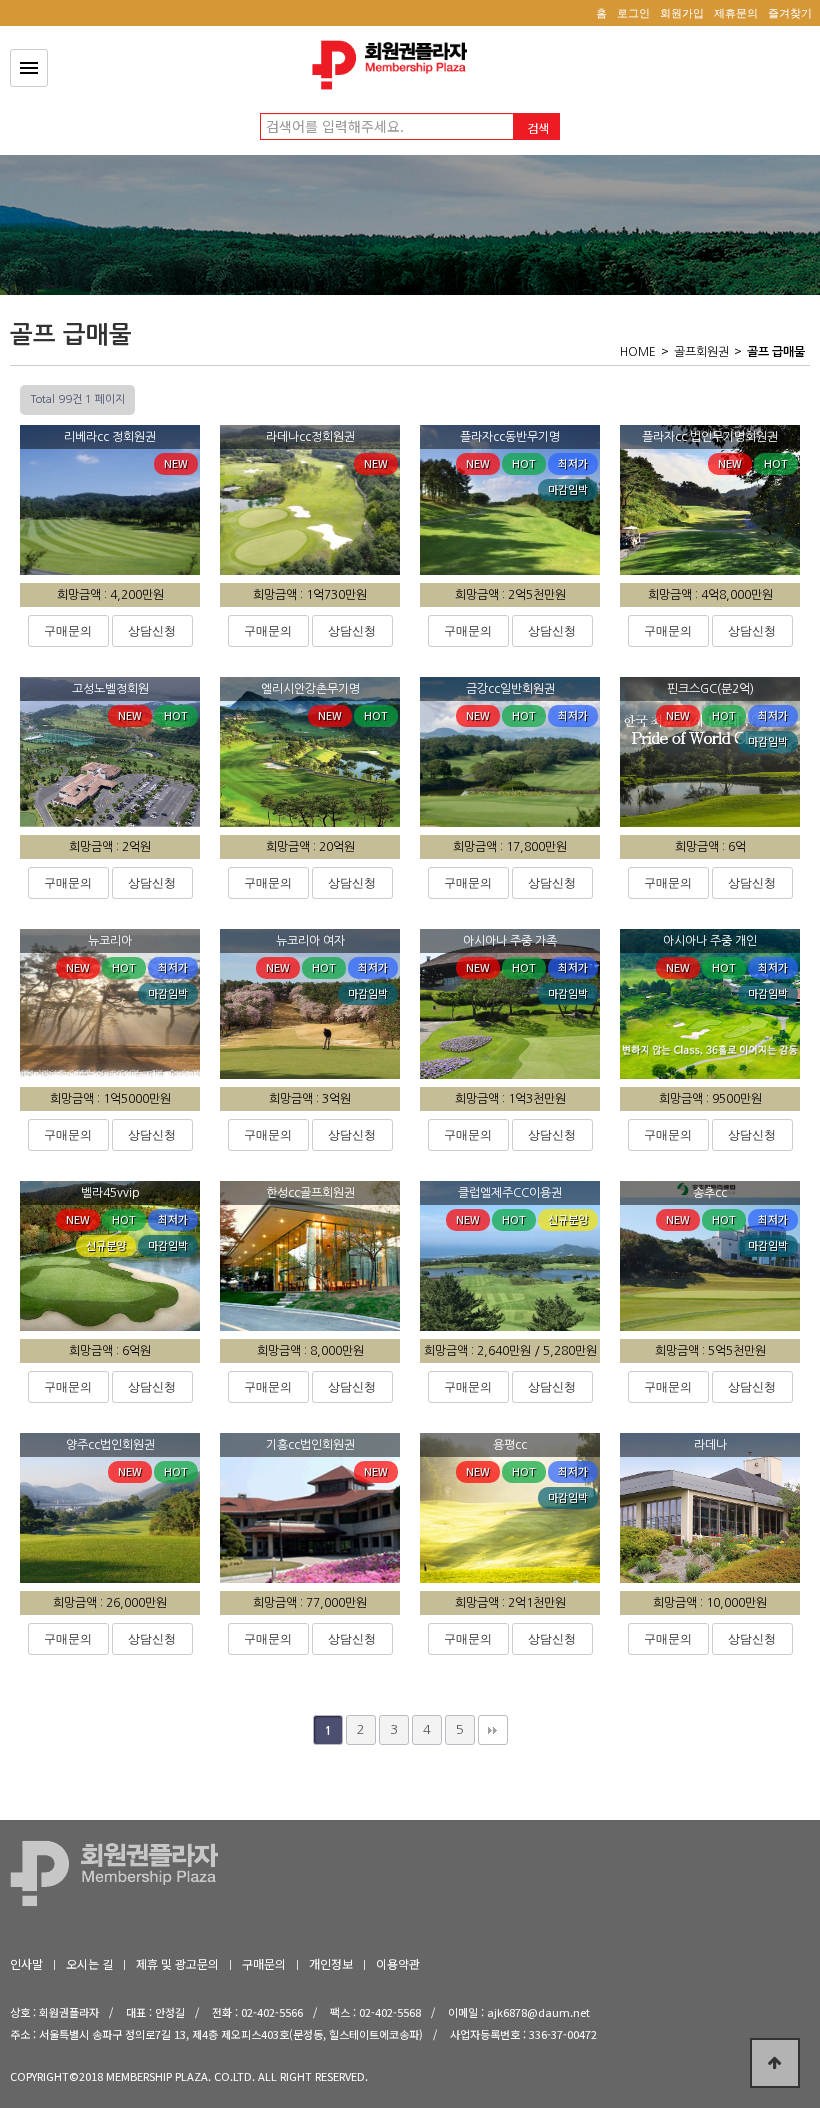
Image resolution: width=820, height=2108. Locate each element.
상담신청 (152, 631)
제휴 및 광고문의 (177, 1963)
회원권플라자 (395, 65)
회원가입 (682, 13)
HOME (638, 352)
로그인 (633, 13)
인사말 (26, 1963)
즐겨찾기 (790, 13)
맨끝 (493, 1730)
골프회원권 (701, 352)
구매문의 (68, 631)
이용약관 (398, 1963)
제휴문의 (736, 13)
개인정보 (331, 1963)
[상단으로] (775, 2063)
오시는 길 (89, 1963)
